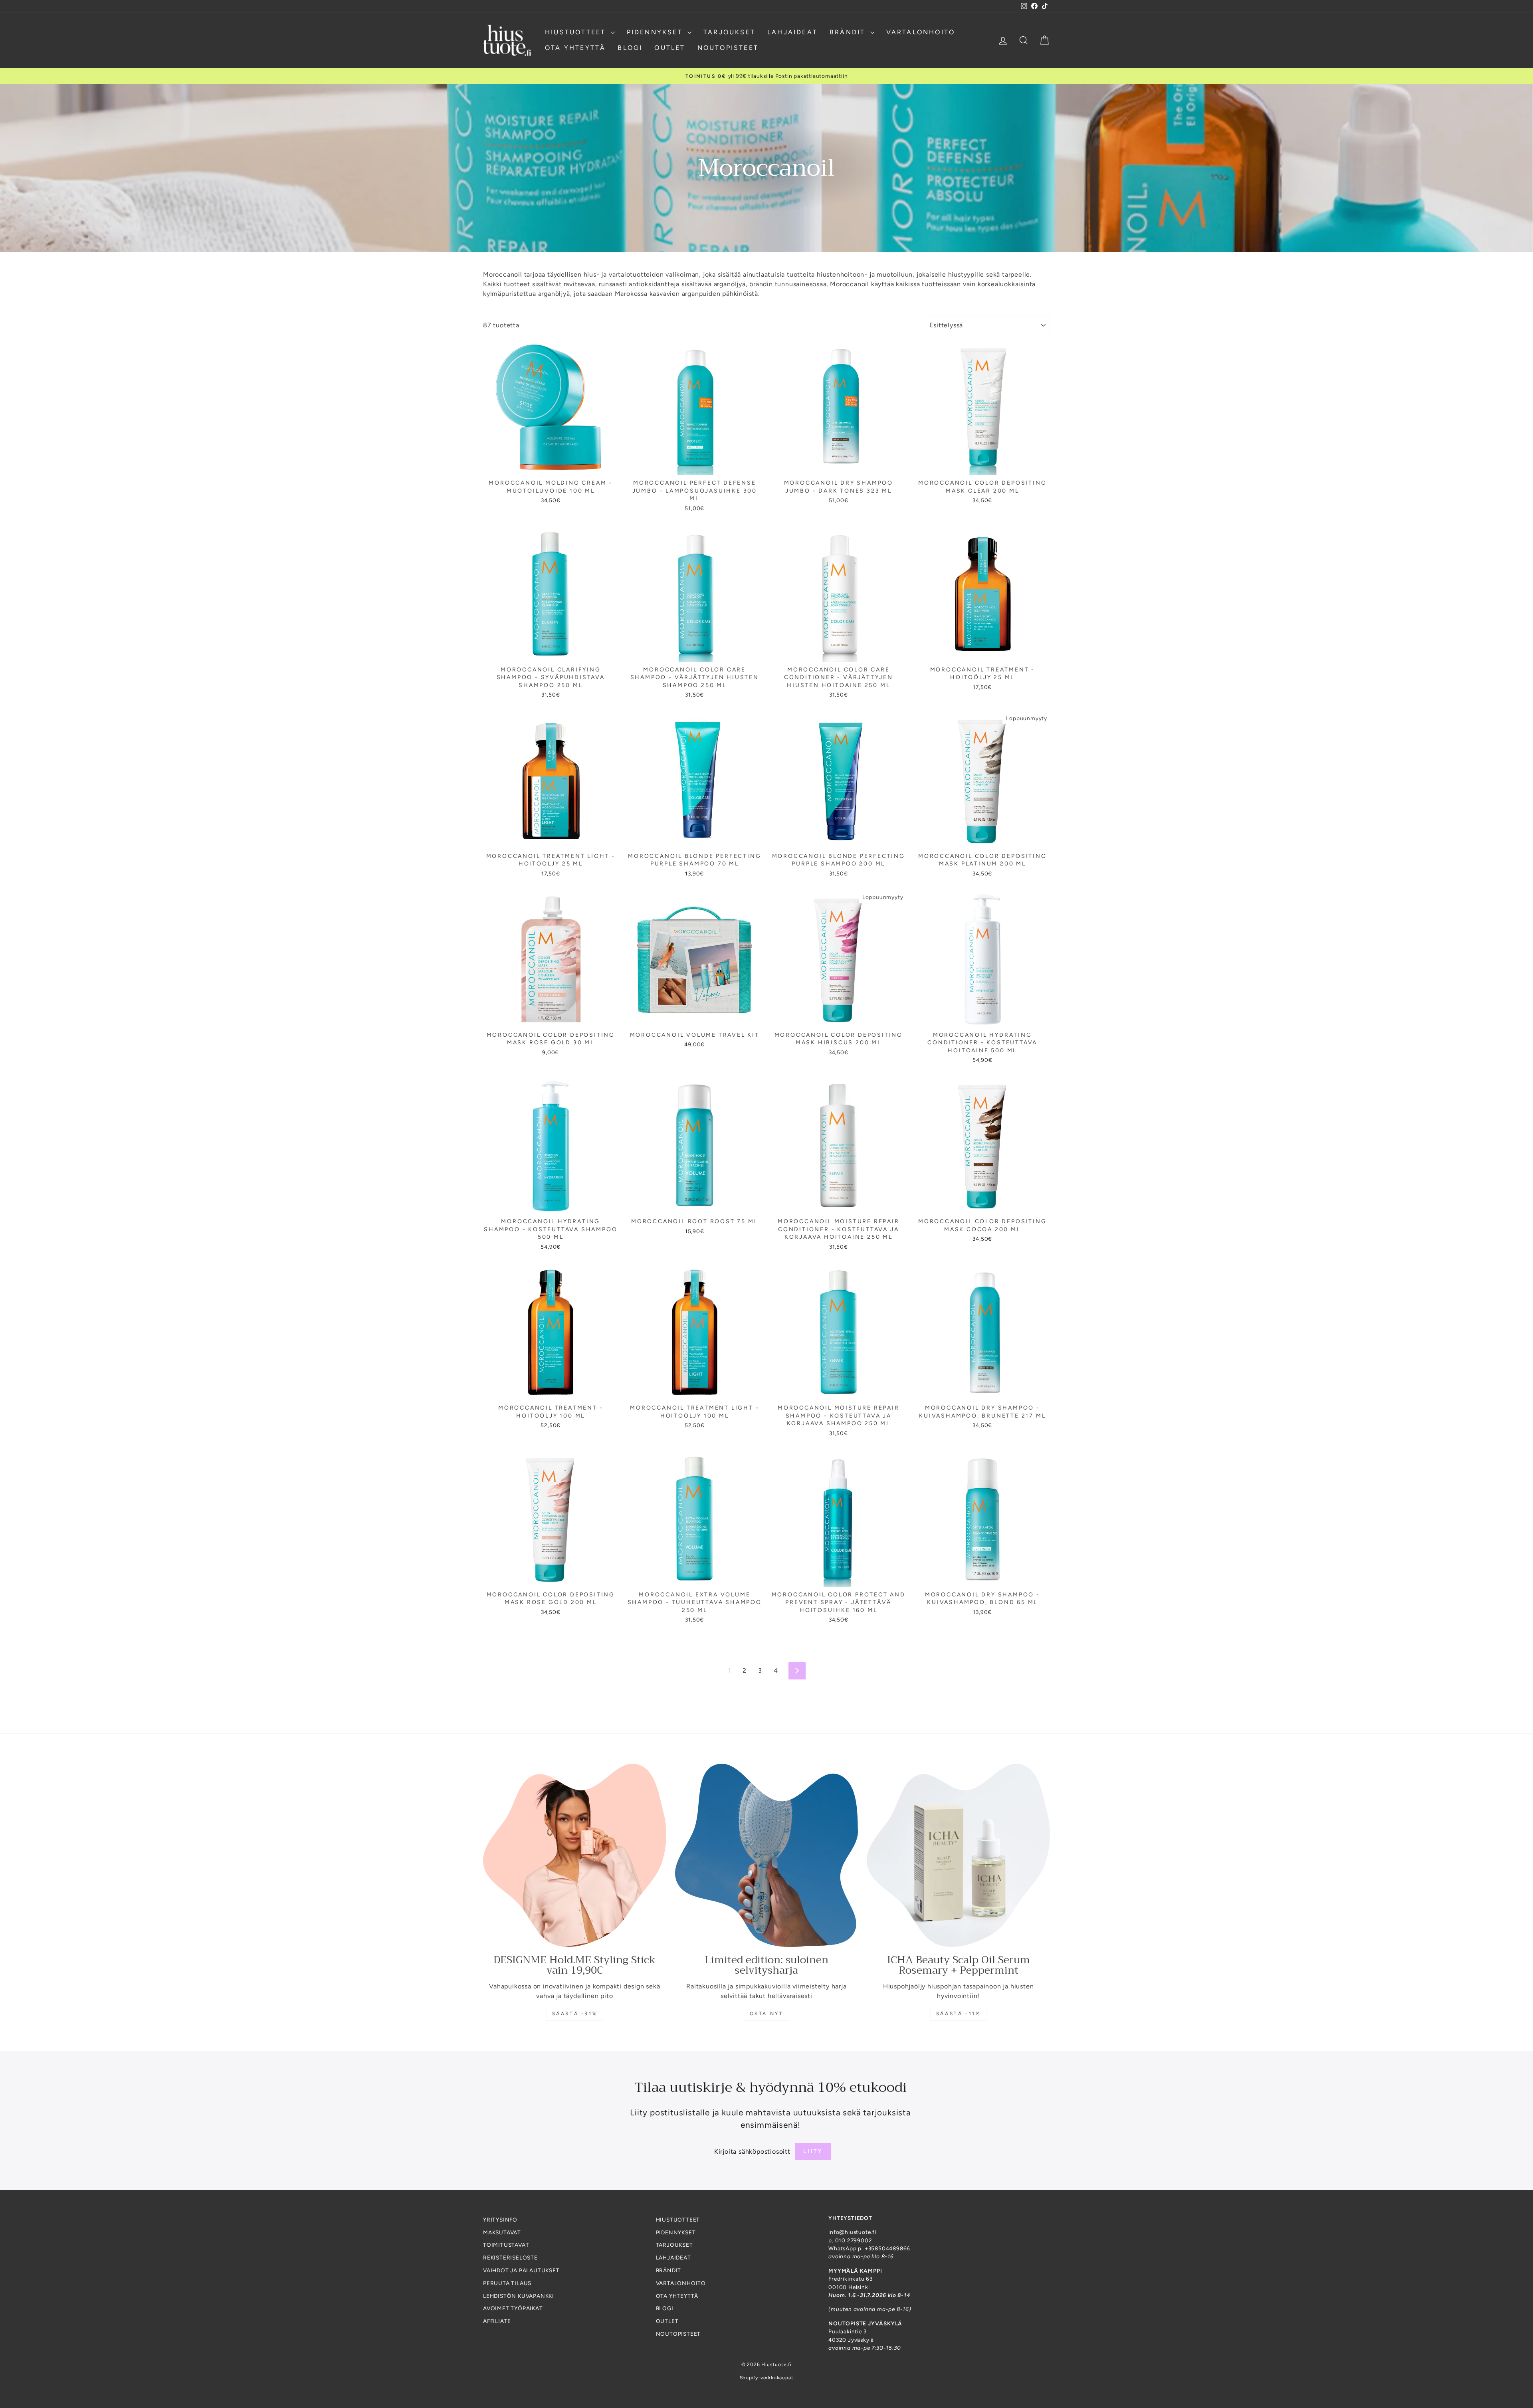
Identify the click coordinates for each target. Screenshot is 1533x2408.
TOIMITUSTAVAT (506, 2245)
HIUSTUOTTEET (577, 32)
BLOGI (630, 48)
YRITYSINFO (500, 2220)
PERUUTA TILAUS (507, 2283)
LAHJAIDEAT (792, 32)
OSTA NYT (767, 2014)
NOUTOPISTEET (728, 48)
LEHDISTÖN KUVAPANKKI (519, 2296)
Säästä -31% (575, 2014)
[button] (160, 2333)
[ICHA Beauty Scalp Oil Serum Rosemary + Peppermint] (958, 1855)
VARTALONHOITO (921, 32)
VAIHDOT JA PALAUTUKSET (521, 2270)
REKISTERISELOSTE (510, 2257)
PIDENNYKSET (656, 32)
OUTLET (670, 48)
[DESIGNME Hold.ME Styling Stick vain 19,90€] (575, 1855)
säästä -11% (959, 2014)
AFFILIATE (497, 2321)
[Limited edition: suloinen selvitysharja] (767, 1855)
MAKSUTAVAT (502, 2232)
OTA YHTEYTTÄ (575, 48)
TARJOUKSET (729, 32)
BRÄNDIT (849, 32)
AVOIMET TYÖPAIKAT (513, 2308)
